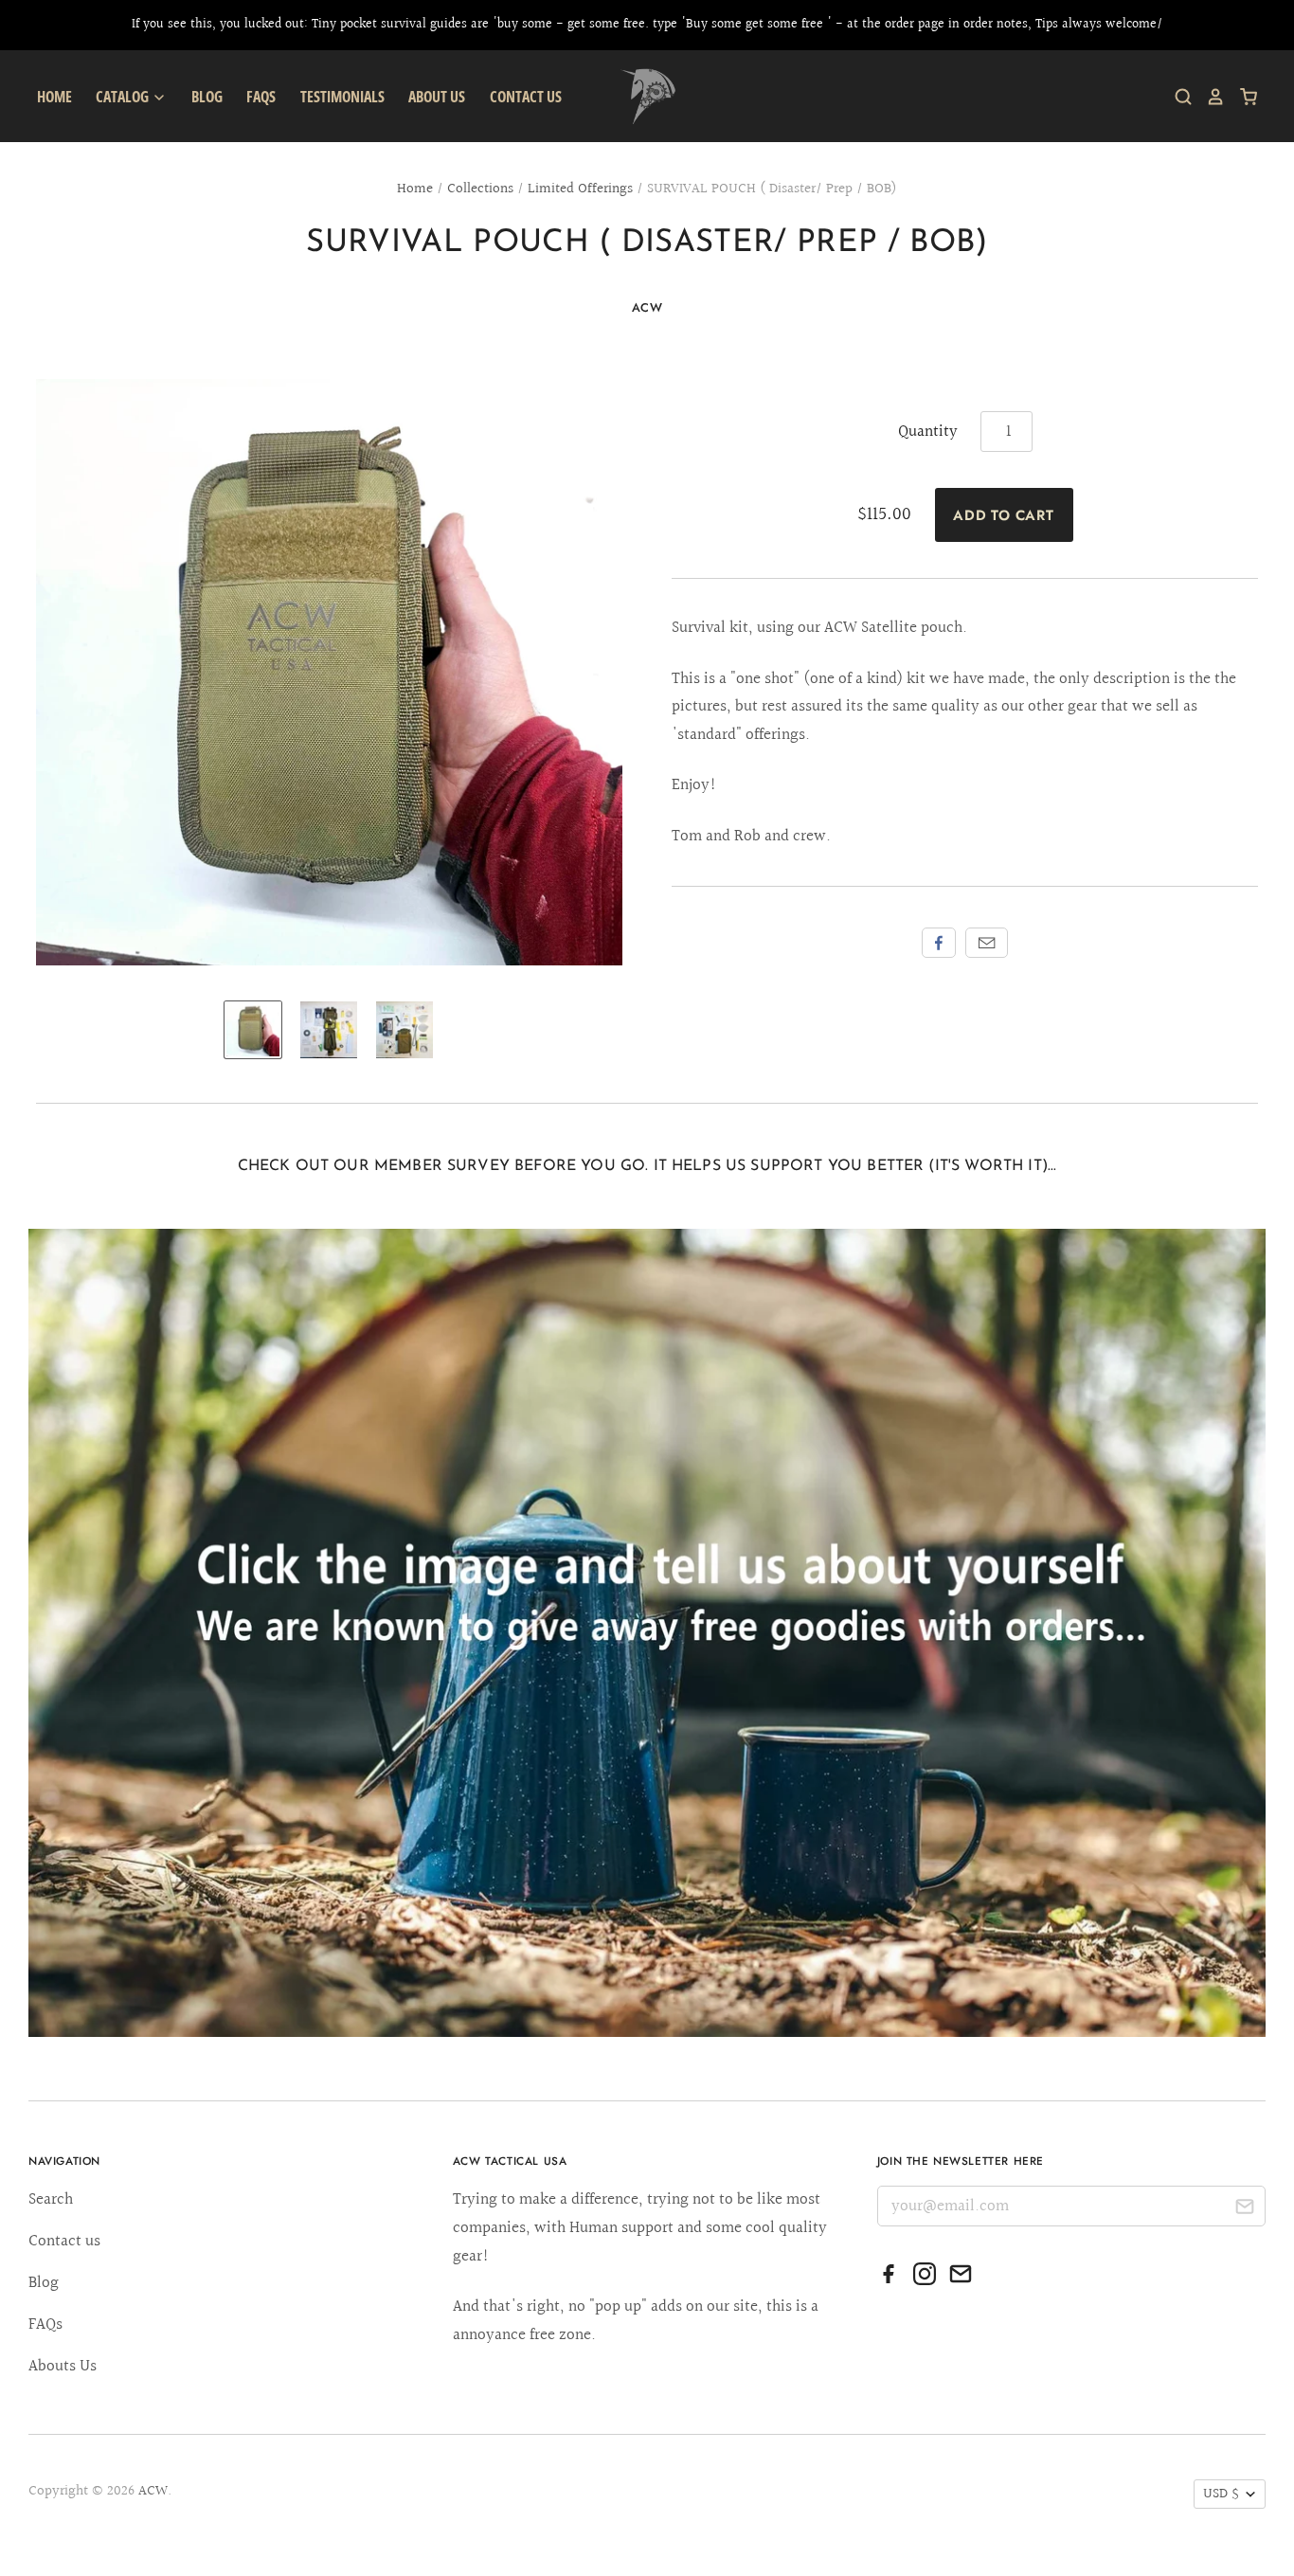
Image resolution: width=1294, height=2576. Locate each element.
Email (987, 943)
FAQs (261, 97)
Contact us (64, 2241)
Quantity (928, 432)
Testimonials (342, 97)
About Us (437, 97)
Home (54, 97)
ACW (647, 307)
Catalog (124, 97)
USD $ (1221, 2494)
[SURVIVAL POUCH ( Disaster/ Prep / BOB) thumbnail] (253, 1030)
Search (51, 2199)
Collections (480, 189)
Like (939, 943)
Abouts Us (63, 2366)
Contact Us (526, 97)
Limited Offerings (580, 189)
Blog (207, 97)
